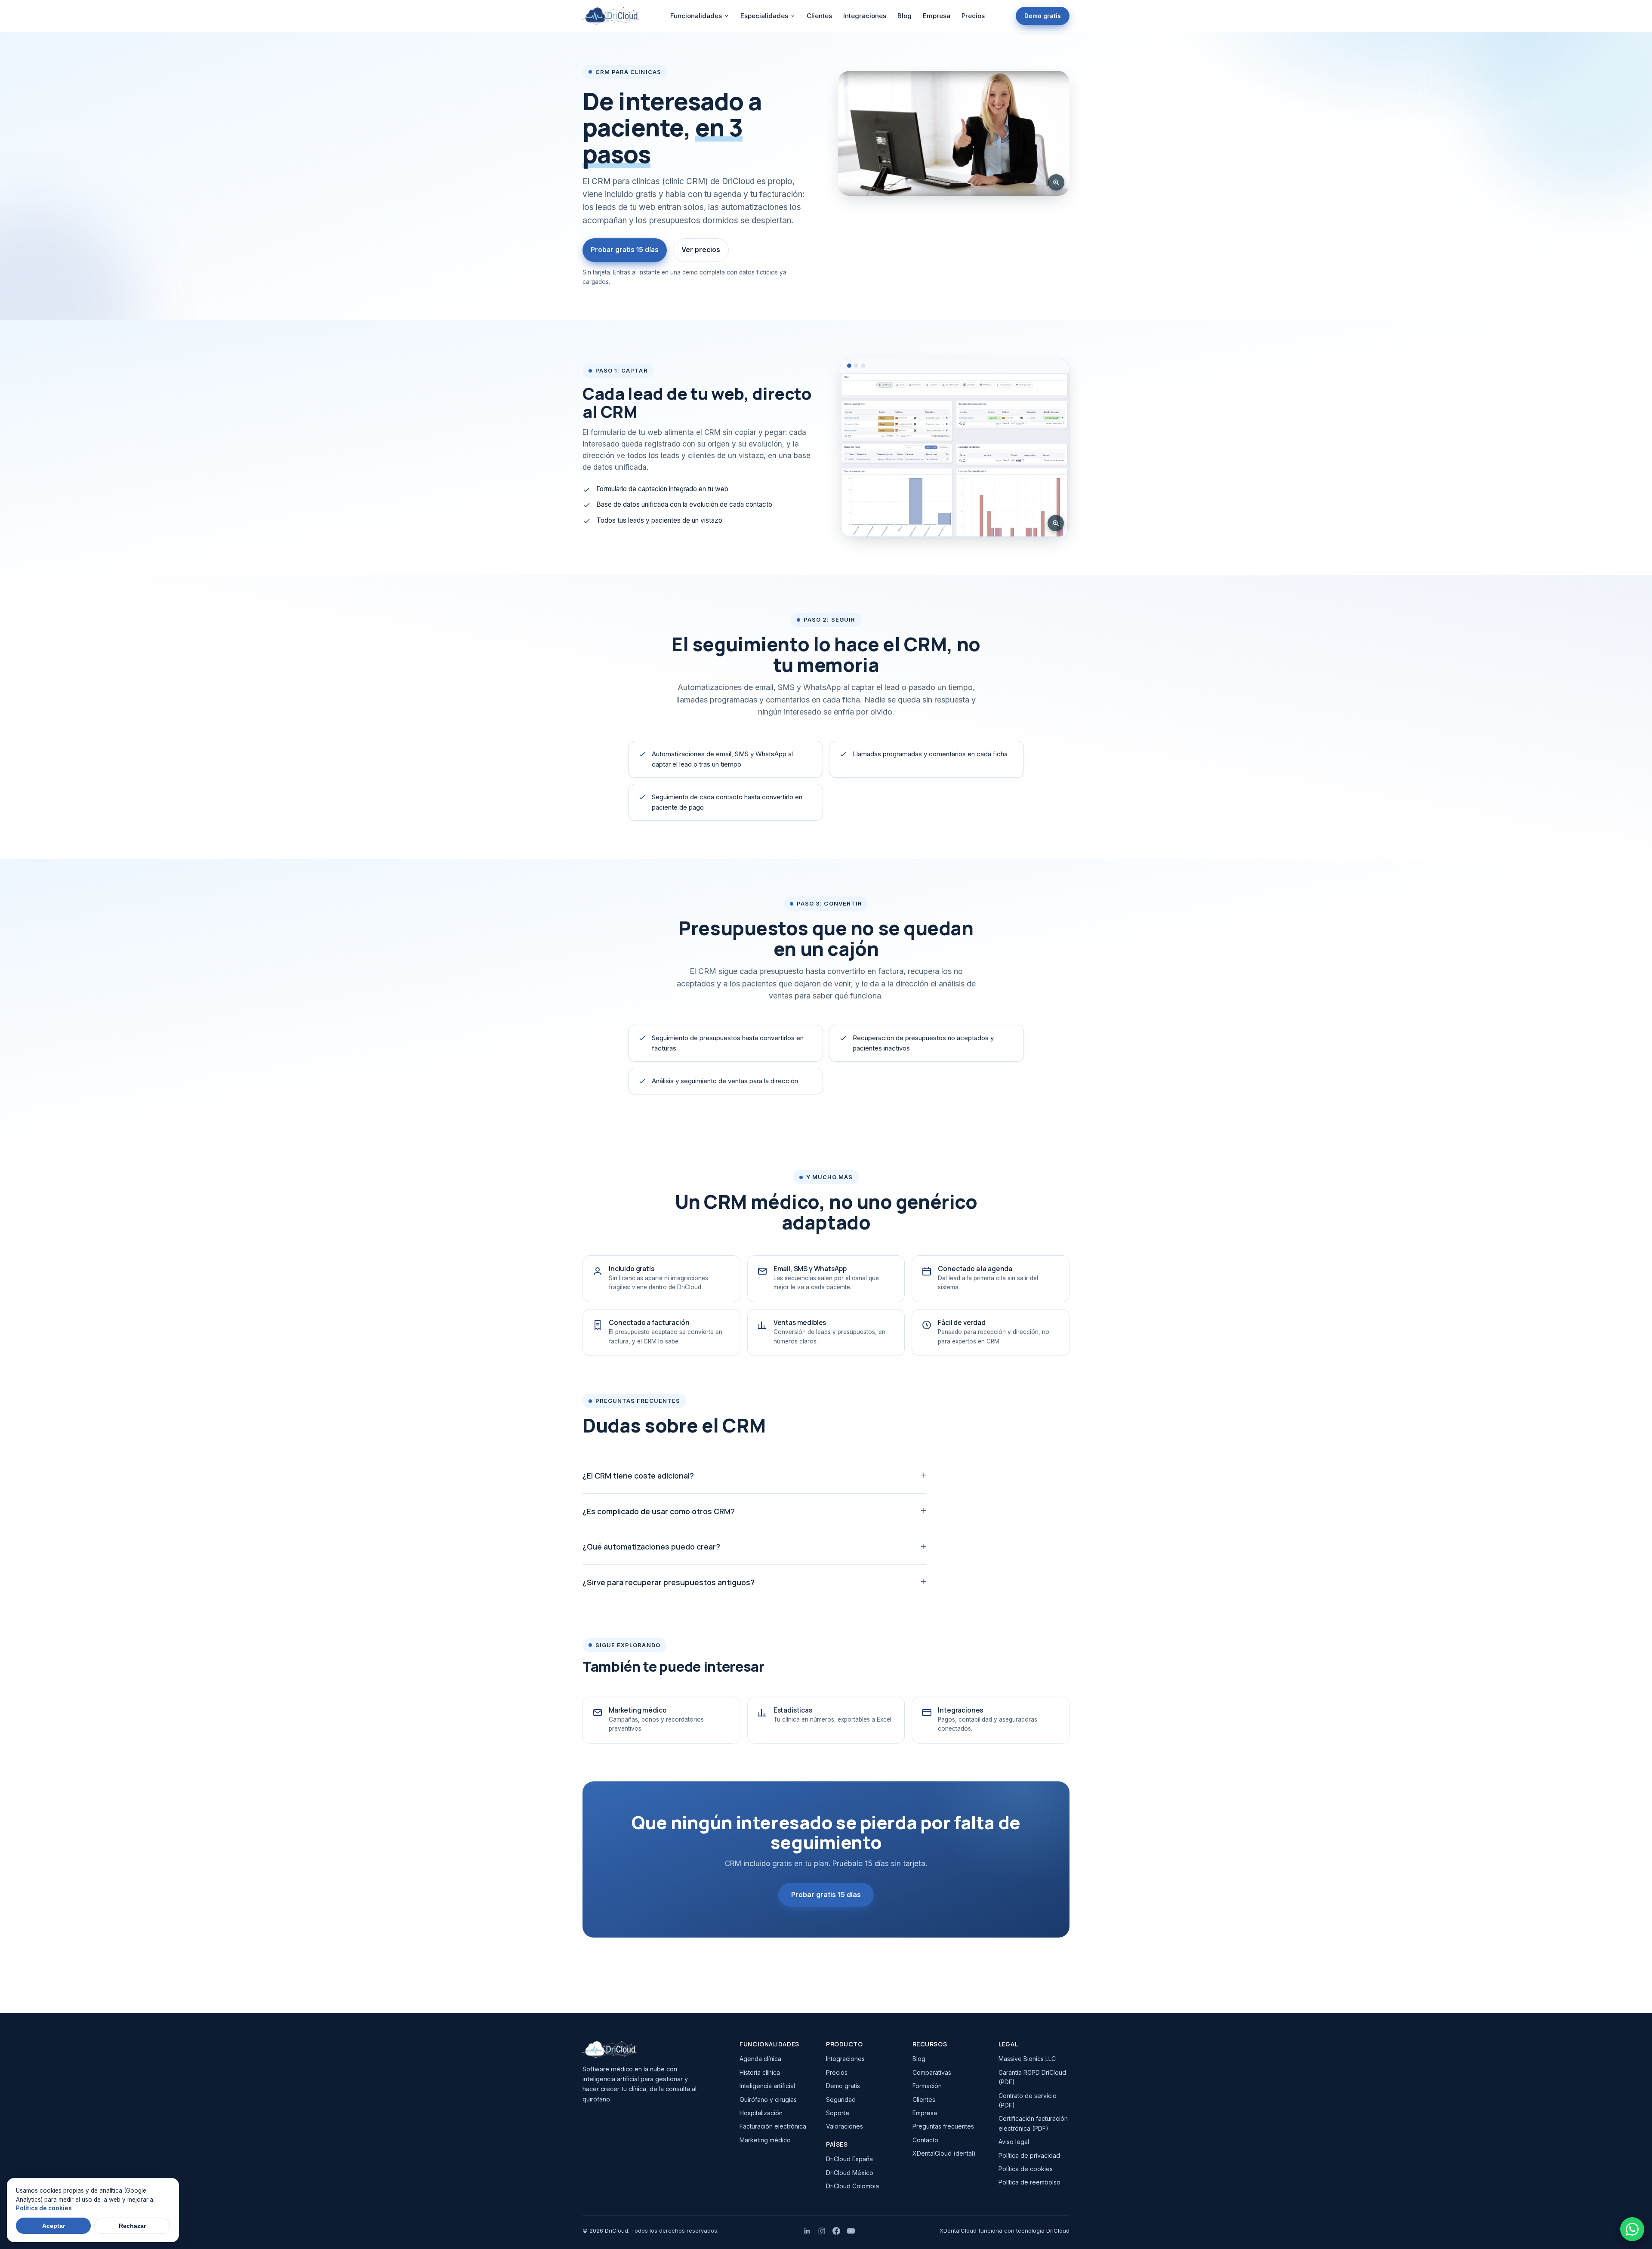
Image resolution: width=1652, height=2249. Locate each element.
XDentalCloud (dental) (944, 2153)
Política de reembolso (1029, 2182)
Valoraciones (844, 2126)
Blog (905, 16)
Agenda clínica (760, 2059)
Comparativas (932, 2072)
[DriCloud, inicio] (611, 16)
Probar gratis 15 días (625, 250)
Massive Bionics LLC (1027, 2059)
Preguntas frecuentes (943, 2126)
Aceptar (54, 2226)
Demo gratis (1043, 16)
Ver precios (701, 250)
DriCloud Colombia (852, 2186)
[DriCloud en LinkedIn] (807, 2231)
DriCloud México (850, 2173)
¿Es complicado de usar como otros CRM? (659, 1511)
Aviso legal (1014, 2142)
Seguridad (841, 2100)
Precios (973, 16)
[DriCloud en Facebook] (836, 2231)
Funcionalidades (696, 16)
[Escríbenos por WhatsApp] (1632, 2229)
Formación (927, 2086)
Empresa (937, 16)
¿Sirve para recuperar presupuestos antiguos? (669, 1582)
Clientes (819, 16)
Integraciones (865, 16)
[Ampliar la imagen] (1056, 182)
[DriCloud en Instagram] (822, 2231)
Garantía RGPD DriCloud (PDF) (1032, 2077)
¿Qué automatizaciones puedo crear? (651, 1547)
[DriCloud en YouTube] (851, 2231)
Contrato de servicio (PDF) (1028, 2100)
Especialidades (764, 16)
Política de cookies (1026, 2169)
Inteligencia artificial (767, 2086)
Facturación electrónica (773, 2126)
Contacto (925, 2140)
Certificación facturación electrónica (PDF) (1033, 2123)
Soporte (838, 2113)
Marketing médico (765, 2140)
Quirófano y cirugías (768, 2100)
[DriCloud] (653, 2049)
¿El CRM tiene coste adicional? (638, 1476)
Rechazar (132, 2226)
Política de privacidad (1029, 2155)
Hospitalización (761, 2113)
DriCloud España (849, 2159)
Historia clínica (760, 2072)
